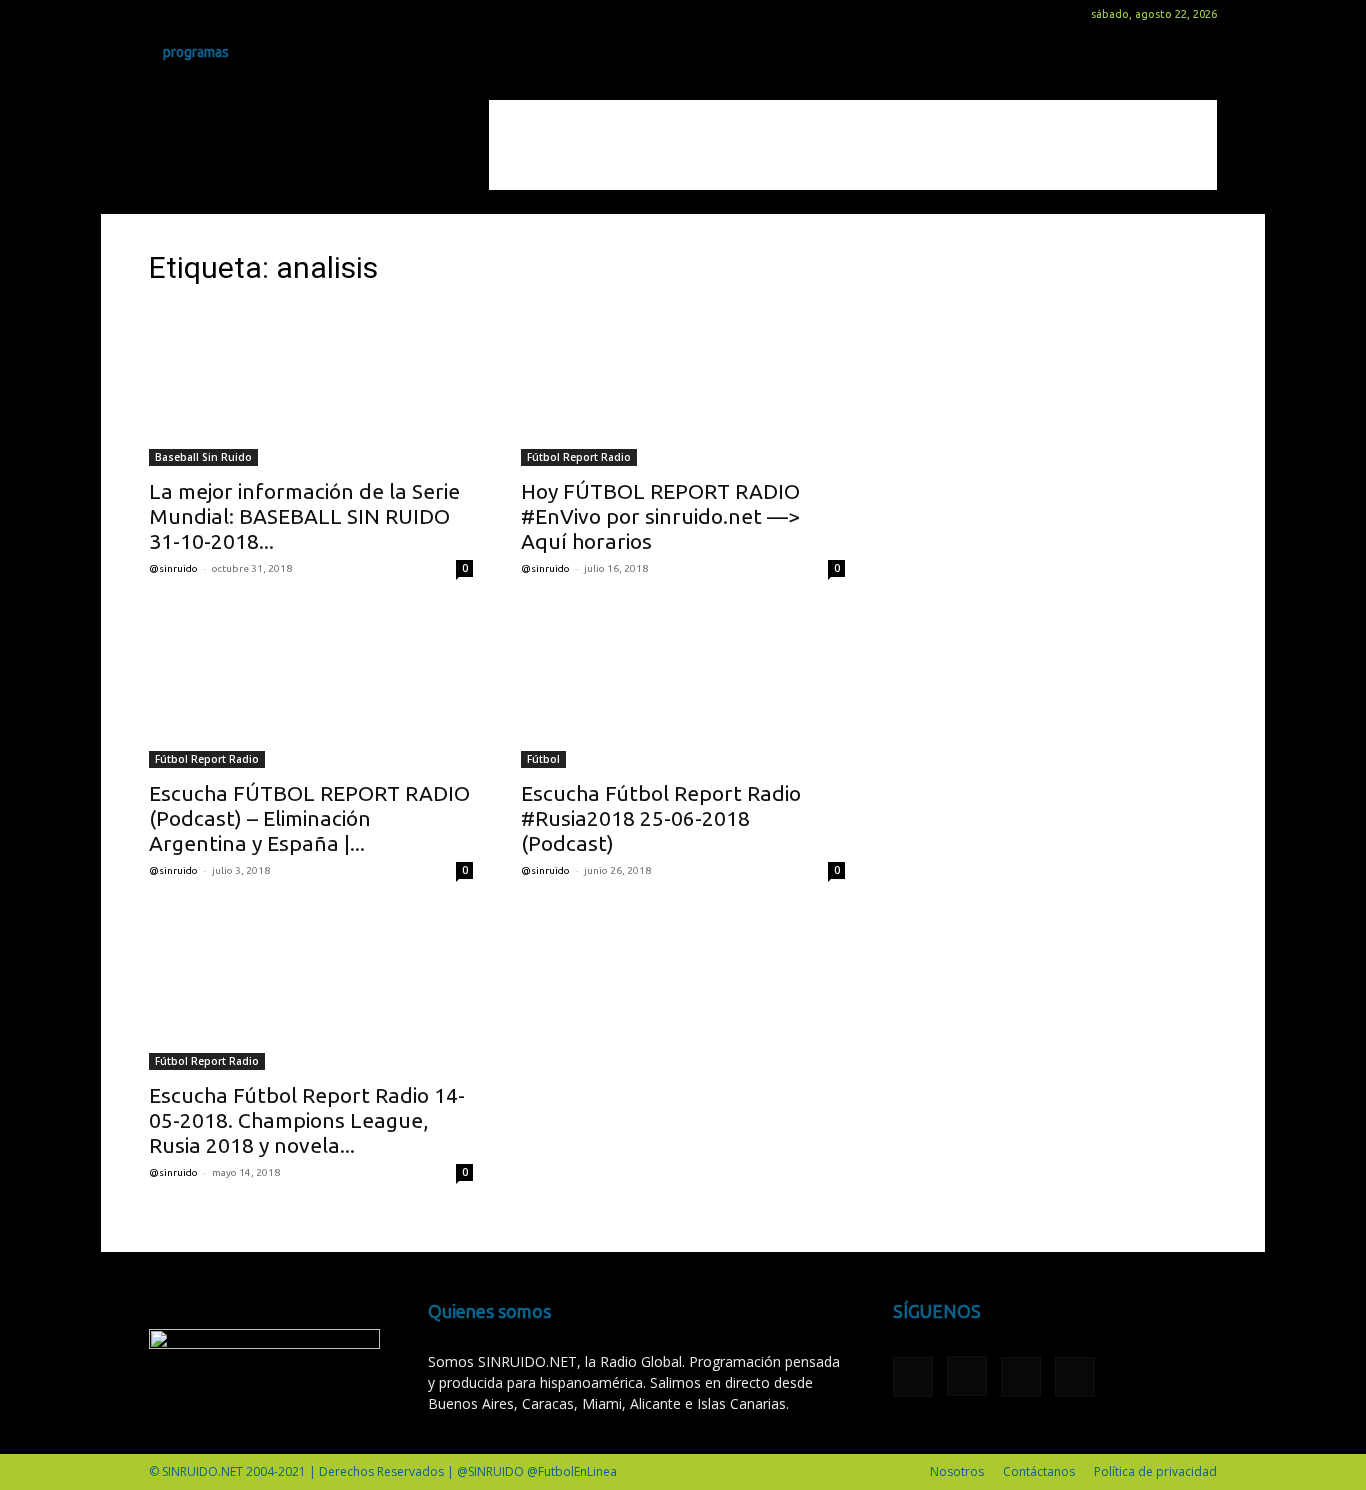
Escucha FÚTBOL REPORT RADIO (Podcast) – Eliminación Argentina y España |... (309, 818)
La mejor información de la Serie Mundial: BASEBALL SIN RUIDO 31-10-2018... (304, 516)
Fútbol (543, 759)
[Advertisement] (853, 145)
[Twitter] (230, 14)
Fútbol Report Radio (579, 457)
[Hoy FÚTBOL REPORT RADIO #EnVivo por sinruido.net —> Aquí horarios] (683, 386)
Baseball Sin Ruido (203, 457)
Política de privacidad (1155, 1471)
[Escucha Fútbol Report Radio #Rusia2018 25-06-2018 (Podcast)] (683, 688)
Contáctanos (1039, 1471)
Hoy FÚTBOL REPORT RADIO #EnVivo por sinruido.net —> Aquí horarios (660, 516)
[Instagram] (197, 14)
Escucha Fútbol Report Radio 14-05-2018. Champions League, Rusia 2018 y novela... (307, 1120)
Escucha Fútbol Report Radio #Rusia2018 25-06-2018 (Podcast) (661, 818)
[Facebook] (164, 14)
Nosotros (957, 1471)
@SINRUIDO (173, 568)
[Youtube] (263, 14)
